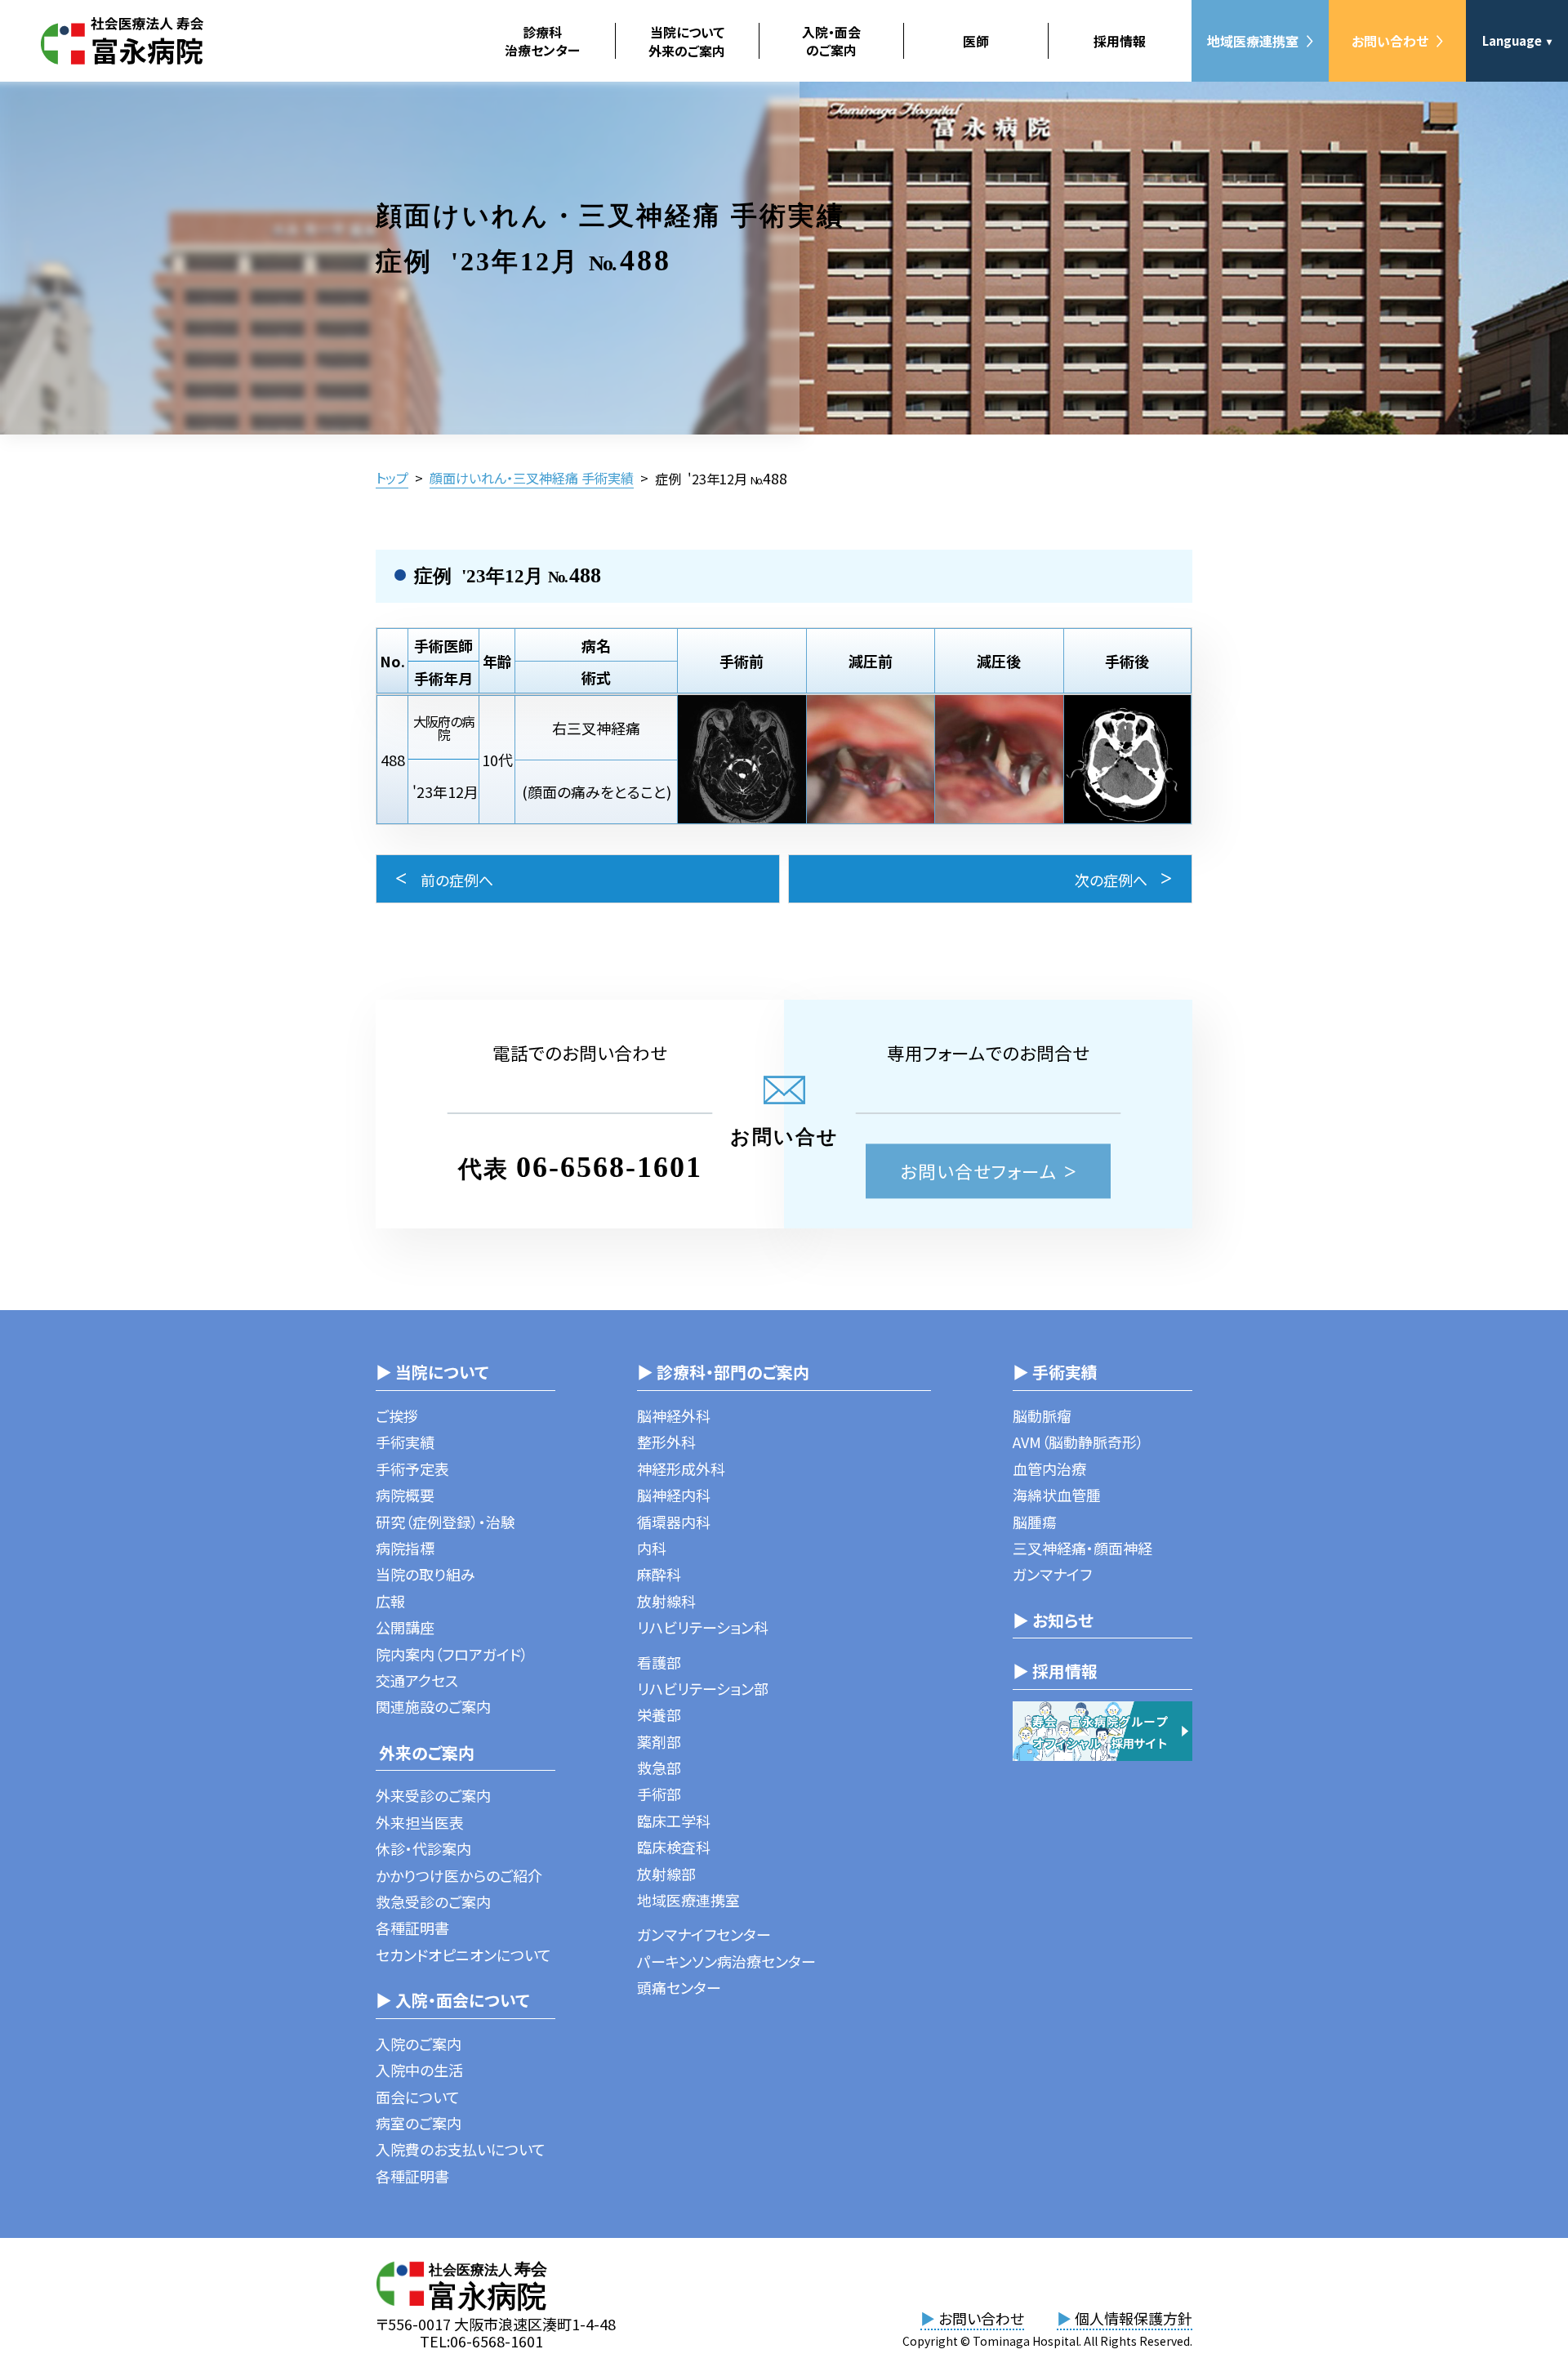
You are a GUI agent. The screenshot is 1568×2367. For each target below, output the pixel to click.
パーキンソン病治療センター (726, 1961)
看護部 (659, 1662)
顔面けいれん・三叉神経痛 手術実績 (532, 478)
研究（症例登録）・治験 (445, 1522)
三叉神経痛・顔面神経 (1082, 1548)
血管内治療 (1049, 1469)
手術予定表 (412, 1469)
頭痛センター (679, 1987)
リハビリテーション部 (703, 1688)
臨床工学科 (674, 1821)
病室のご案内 (419, 2123)
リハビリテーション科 (703, 1627)
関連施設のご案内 (433, 1706)
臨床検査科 (674, 1847)
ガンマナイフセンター (704, 1934)
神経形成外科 (681, 1469)
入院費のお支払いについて (461, 2149)
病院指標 (405, 1548)
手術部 (659, 1794)
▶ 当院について (432, 1372)
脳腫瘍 (1035, 1522)
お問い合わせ (1390, 41)
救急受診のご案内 (433, 1901)
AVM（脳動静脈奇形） (1078, 1442)
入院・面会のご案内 (831, 41)
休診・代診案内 (423, 1848)
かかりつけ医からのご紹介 (459, 1875)
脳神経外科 (674, 1415)
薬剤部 (659, 1741)
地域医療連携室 (1253, 41)
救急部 (659, 1767)
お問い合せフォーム (979, 1172)
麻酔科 (659, 1574)
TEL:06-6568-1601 (481, 2341)
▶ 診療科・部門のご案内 (723, 1372)
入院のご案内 (419, 2044)
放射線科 (666, 1601)
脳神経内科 (674, 1495)
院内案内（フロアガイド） (452, 1654)
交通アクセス (417, 1680)
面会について (418, 2097)
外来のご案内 (425, 1752)
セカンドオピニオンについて (463, 1955)
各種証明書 (412, 1928)
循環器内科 (674, 1522)
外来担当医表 (420, 1822)
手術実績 (405, 1442)
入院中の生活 (419, 2070)
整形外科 (666, 1442)
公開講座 (405, 1627)
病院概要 (405, 1495)
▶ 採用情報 (1055, 1671)
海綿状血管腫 (1057, 1495)
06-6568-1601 (609, 1168)
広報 (390, 1601)
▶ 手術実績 (1055, 1372)
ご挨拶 (397, 1415)
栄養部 (659, 1714)
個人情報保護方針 (1125, 2318)
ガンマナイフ (1052, 1574)
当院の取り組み (425, 1574)
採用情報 (1120, 41)
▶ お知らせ (1053, 1620)
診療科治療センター (542, 41)
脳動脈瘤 (1042, 1415)
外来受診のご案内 (433, 1795)
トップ (392, 478)
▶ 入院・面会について (452, 2000)
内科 (652, 1548)
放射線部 (666, 1874)
